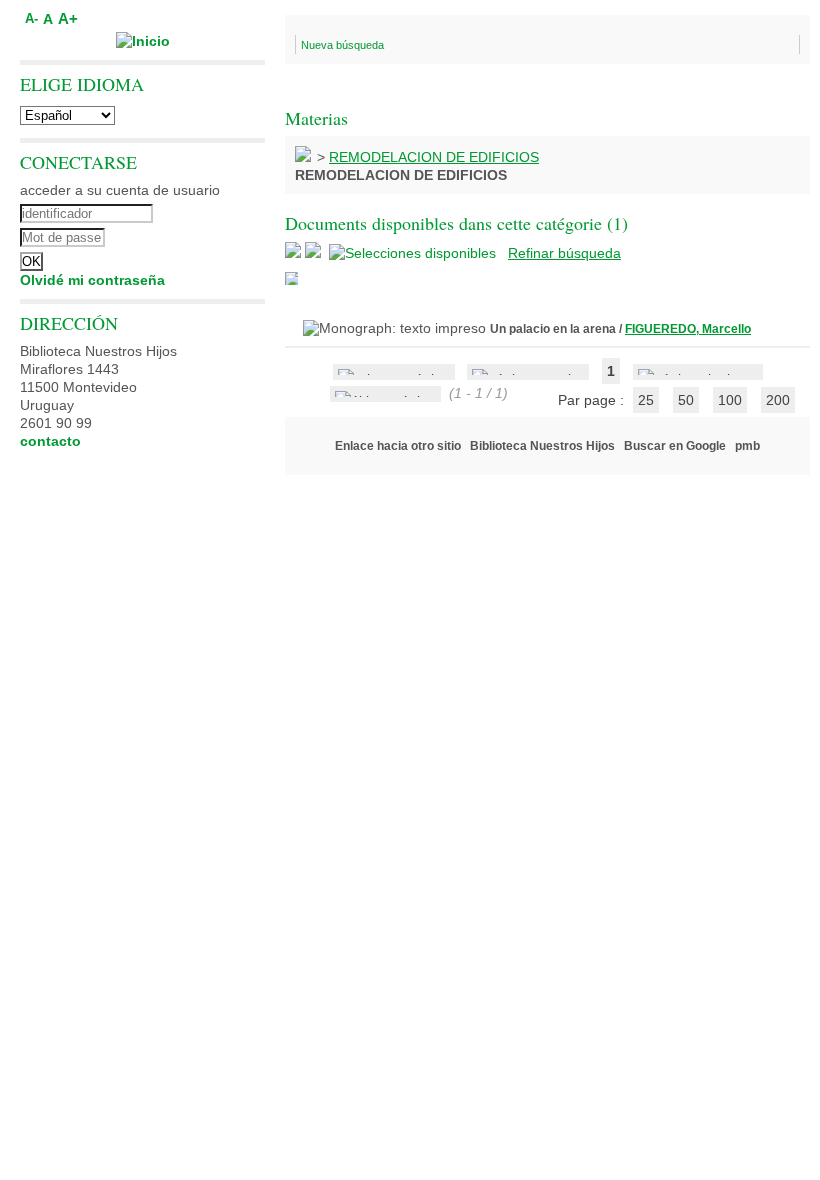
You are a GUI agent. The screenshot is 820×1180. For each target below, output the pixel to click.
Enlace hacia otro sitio (398, 446)
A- (31, 19)
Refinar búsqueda (564, 253)
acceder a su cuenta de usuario (120, 190)
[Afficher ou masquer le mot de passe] (197, 235)
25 (646, 400)
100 (730, 400)
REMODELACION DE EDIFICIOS (434, 157)
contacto (50, 441)
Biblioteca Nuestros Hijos (542, 446)
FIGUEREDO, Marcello (688, 329)
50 (686, 400)
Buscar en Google (675, 446)
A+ (68, 18)
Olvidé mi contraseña (92, 280)
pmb (747, 446)
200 (778, 400)
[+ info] (291, 278)
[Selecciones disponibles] (414, 253)
